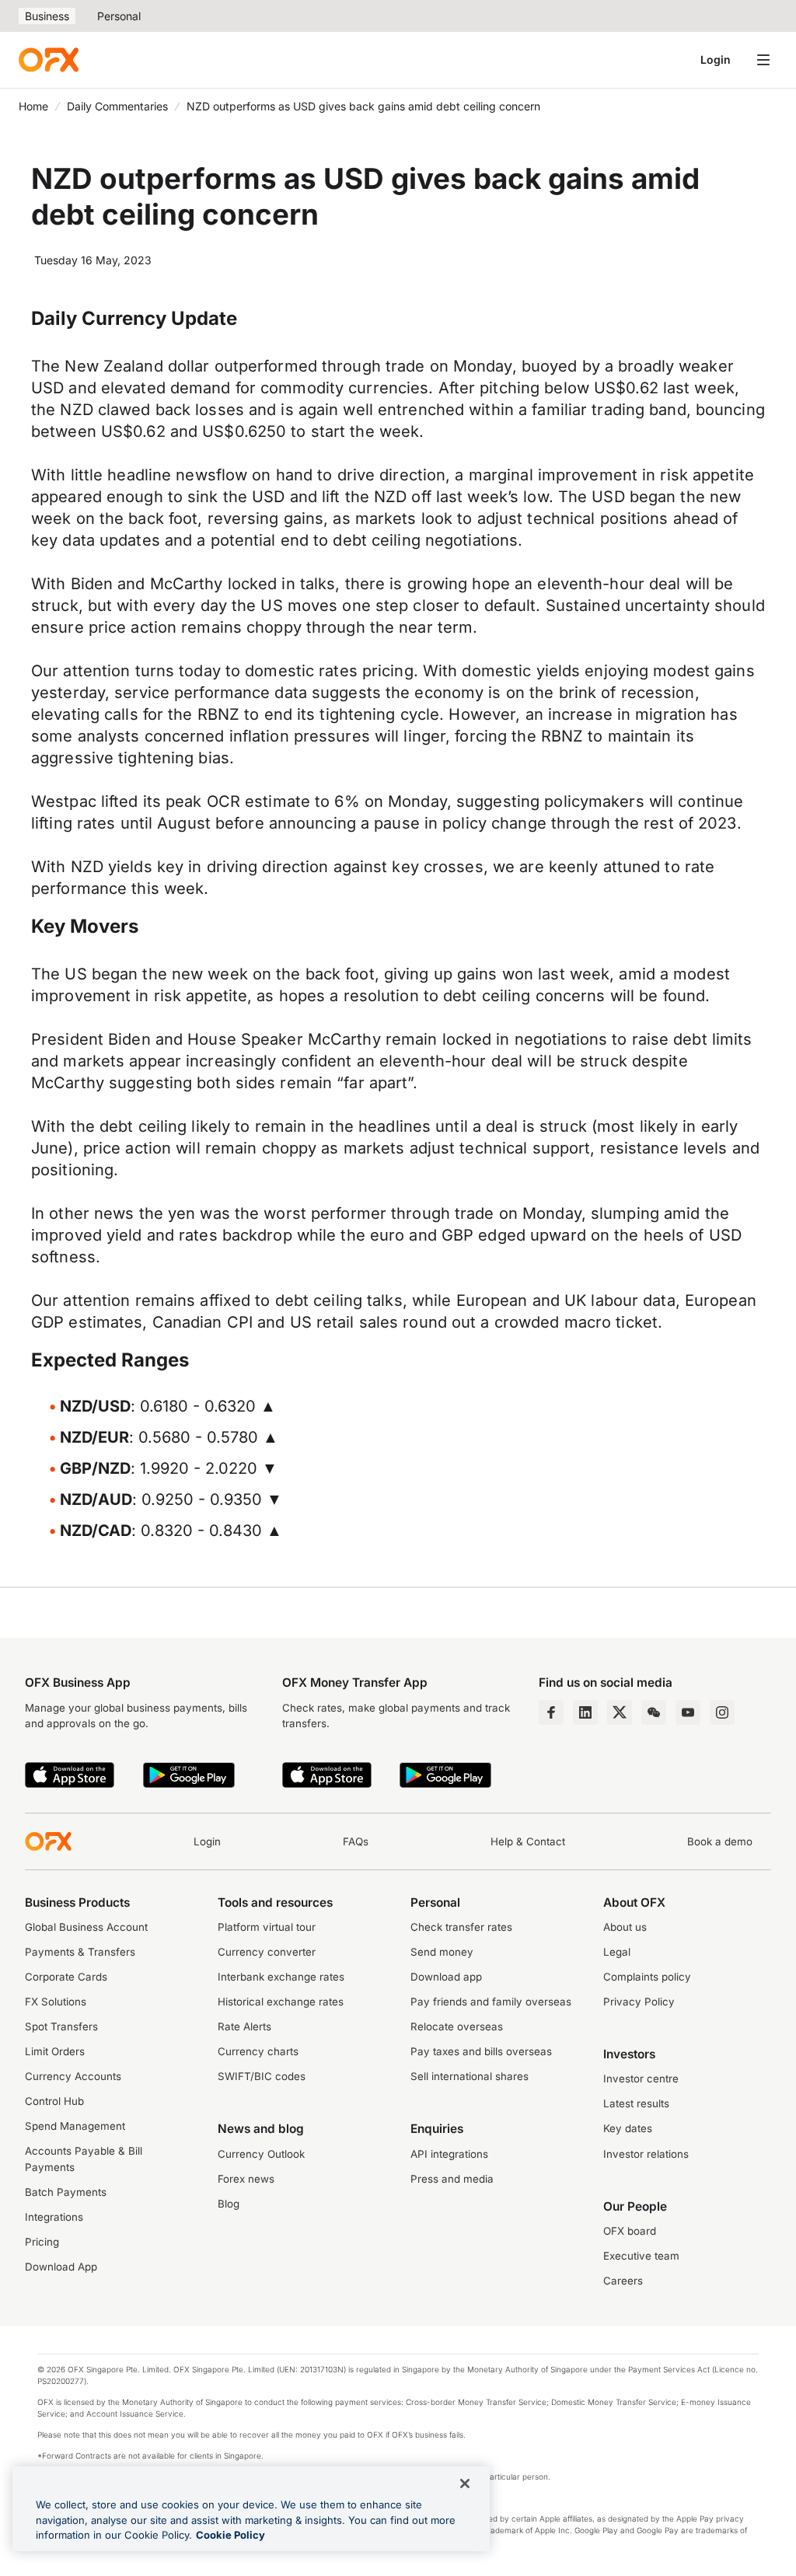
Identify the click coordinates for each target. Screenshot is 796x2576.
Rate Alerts (244, 2026)
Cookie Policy (230, 2535)
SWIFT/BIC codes (262, 2076)
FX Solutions (56, 2002)
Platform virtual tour (267, 1927)
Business (47, 16)
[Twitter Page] (620, 1712)
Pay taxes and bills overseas (481, 2051)
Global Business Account (86, 1927)
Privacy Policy (639, 2002)
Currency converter (267, 1952)
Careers (623, 2281)
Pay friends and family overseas (491, 2002)
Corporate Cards (66, 1977)
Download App (61, 2267)
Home (33, 106)
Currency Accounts (73, 2076)
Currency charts (258, 2051)
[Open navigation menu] (763, 60)
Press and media (452, 2179)
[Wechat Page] (654, 1712)
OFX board (630, 2231)
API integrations (449, 2154)
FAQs (356, 1841)
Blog (229, 2204)
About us (625, 1927)
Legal (617, 1952)
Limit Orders (55, 2051)
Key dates (628, 2128)
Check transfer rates (461, 1927)
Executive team (641, 2256)
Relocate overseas (457, 2026)
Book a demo (720, 1841)
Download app (446, 1977)
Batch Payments (66, 2192)
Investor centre (641, 2079)
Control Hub (54, 2101)
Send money (442, 1952)
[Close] (465, 2484)
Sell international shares (470, 2076)
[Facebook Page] (551, 1712)
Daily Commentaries (117, 106)
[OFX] (49, 60)
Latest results (636, 2103)
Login (716, 59)
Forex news (246, 2179)
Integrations (54, 2217)
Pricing (42, 2242)
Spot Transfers (61, 2026)
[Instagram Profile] (722, 1712)
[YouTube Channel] (688, 1712)
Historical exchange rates (281, 2002)
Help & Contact (528, 1841)
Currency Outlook (261, 2154)
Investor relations (646, 2154)
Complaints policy (647, 1977)
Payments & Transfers (80, 1952)
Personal (119, 16)
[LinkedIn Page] (585, 1712)
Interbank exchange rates (281, 1977)
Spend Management (75, 2126)
